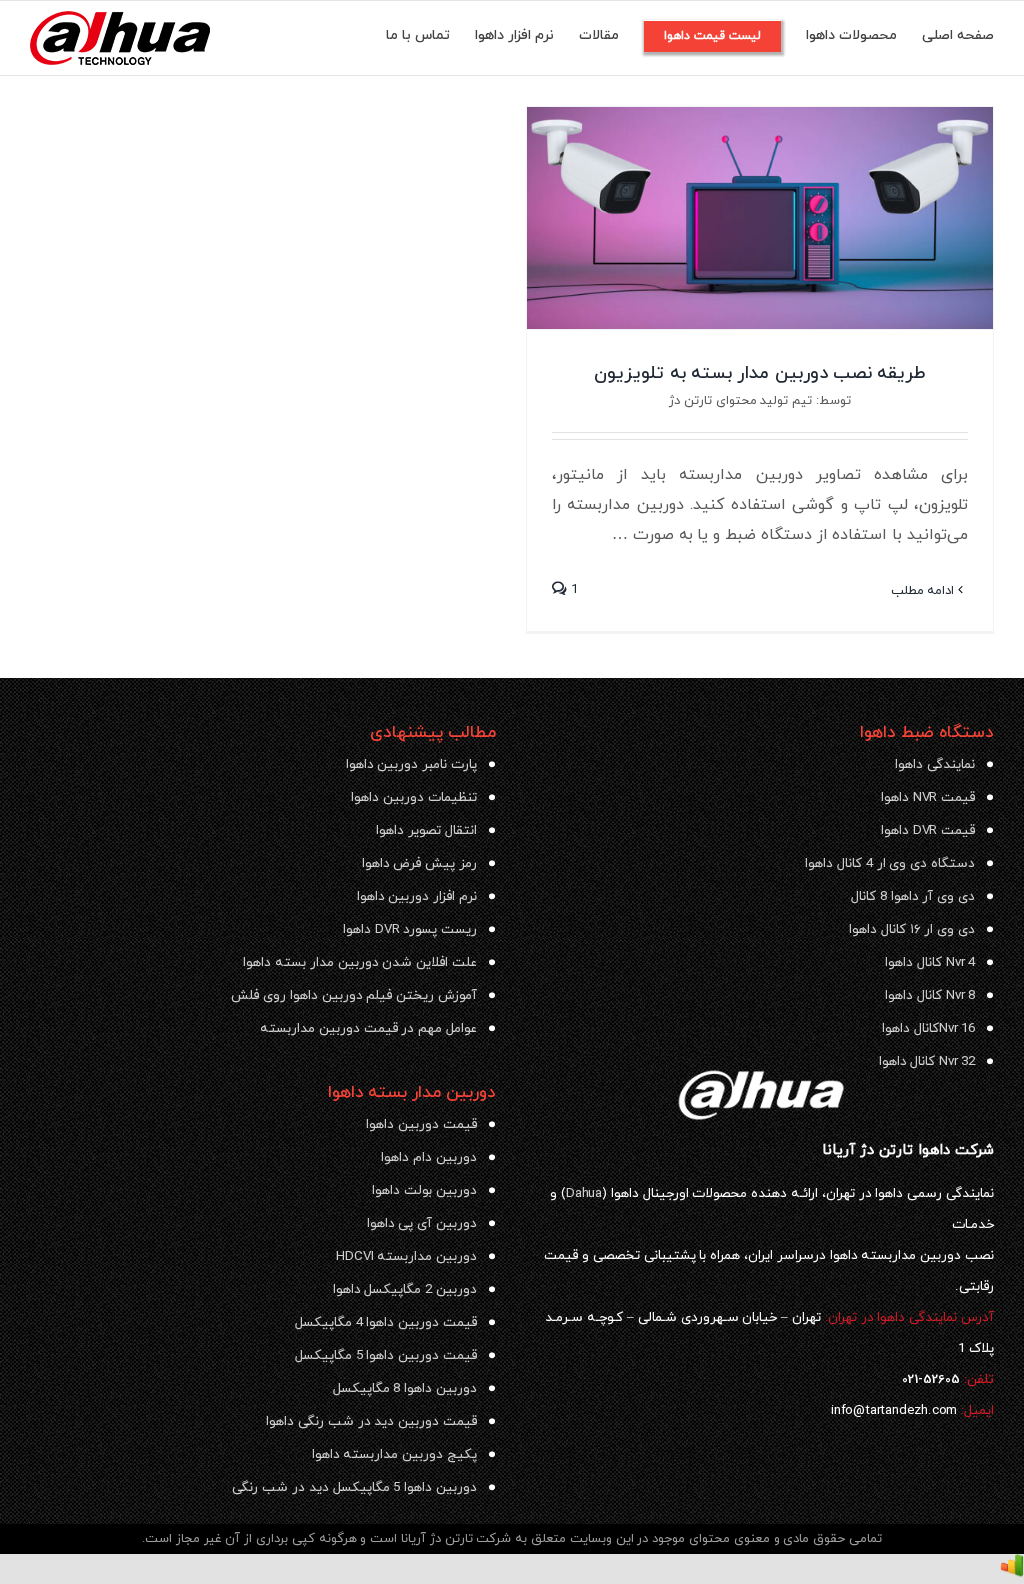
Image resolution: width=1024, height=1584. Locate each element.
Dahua (584, 1193)
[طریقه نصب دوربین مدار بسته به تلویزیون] (760, 218)
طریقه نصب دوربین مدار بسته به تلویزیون (759, 373)
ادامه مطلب (925, 591)
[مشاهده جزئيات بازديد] (1012, 1569)
